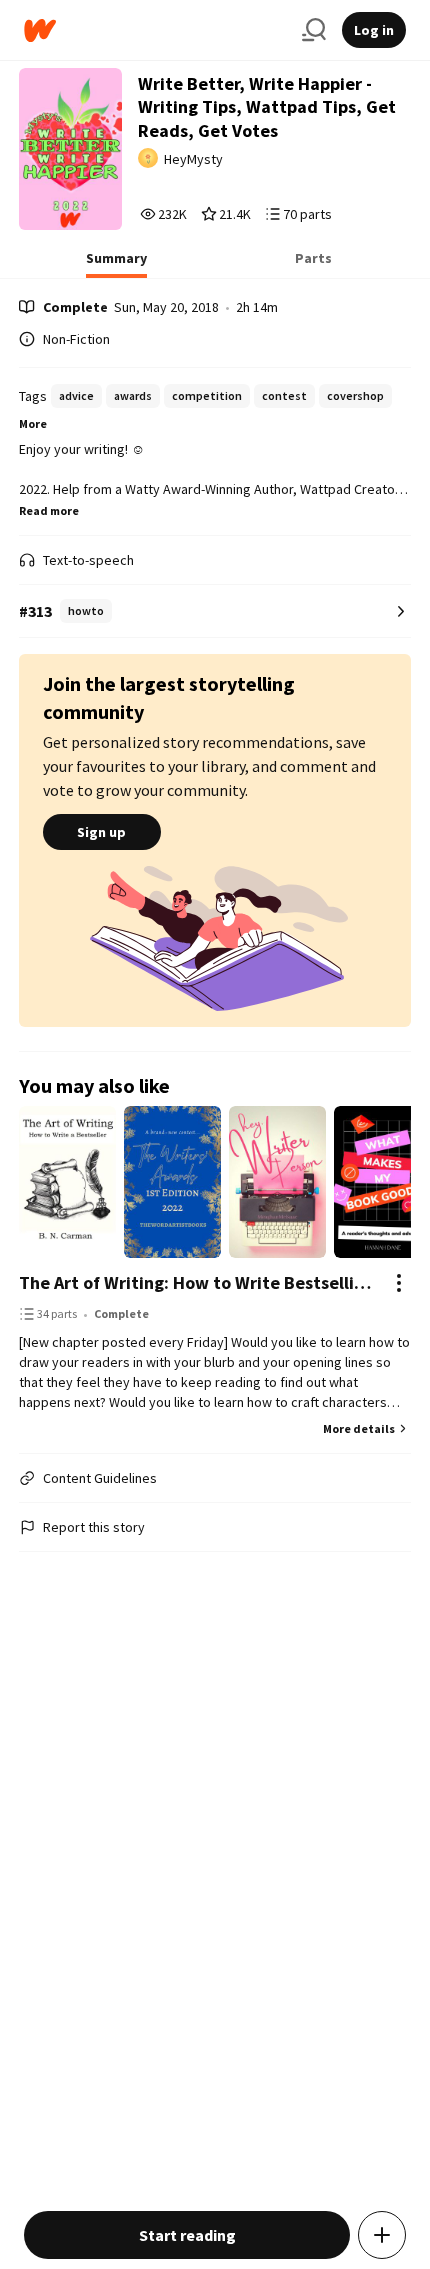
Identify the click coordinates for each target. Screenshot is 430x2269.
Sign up (101, 832)
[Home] (155, 30)
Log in (374, 30)
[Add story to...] (382, 2235)
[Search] (314, 30)
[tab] (116, 264)
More (33, 423)
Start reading (187, 2235)
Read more (49, 510)
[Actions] (399, 1283)
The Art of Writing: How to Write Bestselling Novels (195, 1282)
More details (359, 1428)
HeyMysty (193, 159)
